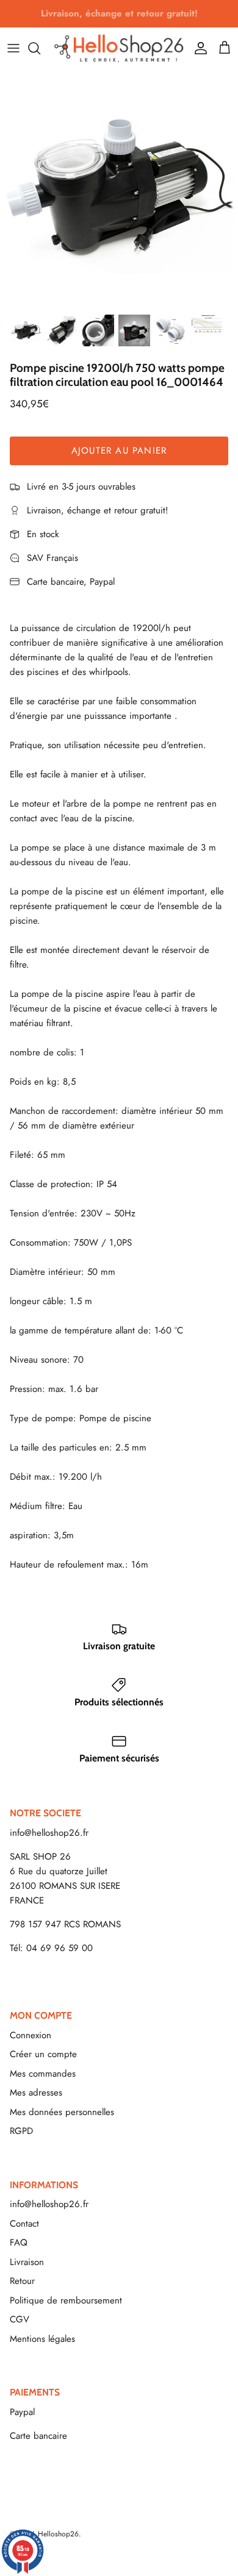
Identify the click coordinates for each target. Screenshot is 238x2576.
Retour (22, 2281)
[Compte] (198, 48)
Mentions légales (42, 2339)
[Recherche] (40, 48)
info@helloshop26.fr (49, 1833)
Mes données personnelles (62, 2112)
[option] (119, 188)
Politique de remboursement (66, 2300)
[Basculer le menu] (13, 48)
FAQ (19, 2242)
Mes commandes (43, 2074)
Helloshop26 (58, 2534)
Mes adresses (36, 2093)
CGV (20, 2319)
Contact (24, 2224)
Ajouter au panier (119, 451)
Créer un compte (43, 2054)
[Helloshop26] (119, 48)
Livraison (27, 2262)
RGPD (21, 2131)
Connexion (31, 2035)
